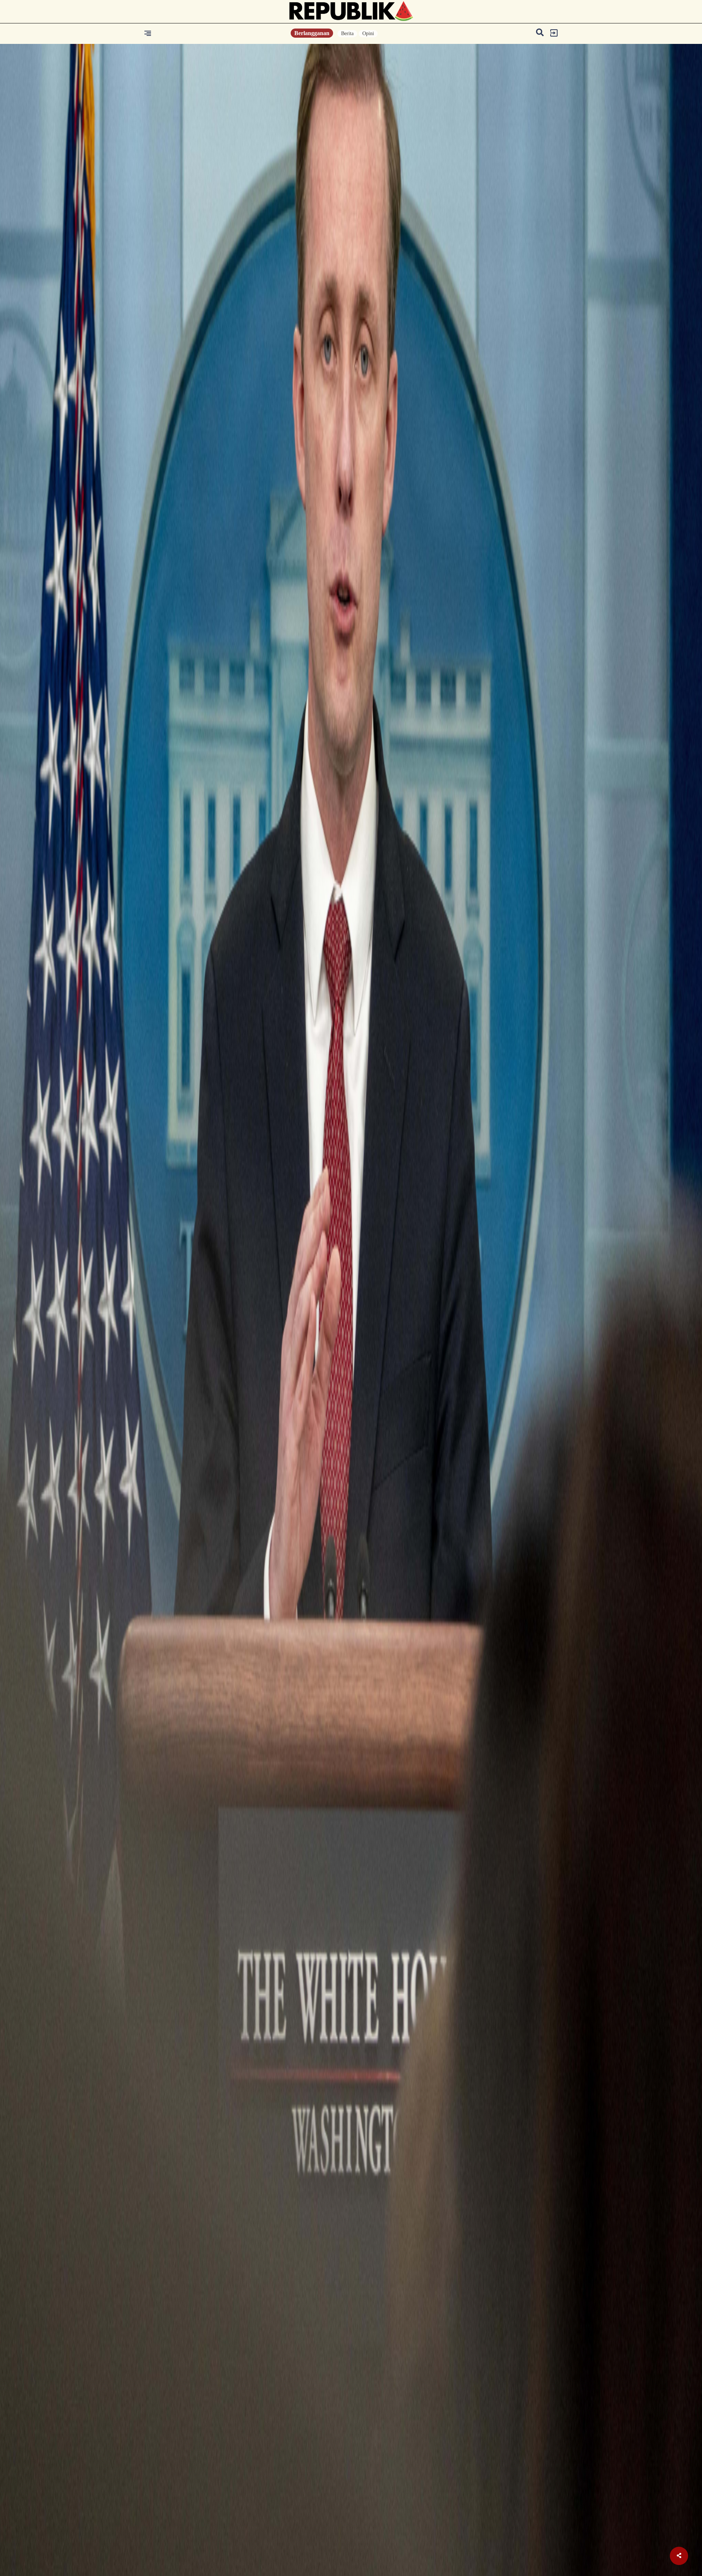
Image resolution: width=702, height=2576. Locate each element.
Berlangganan (312, 33)
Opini (368, 33)
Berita (347, 33)
